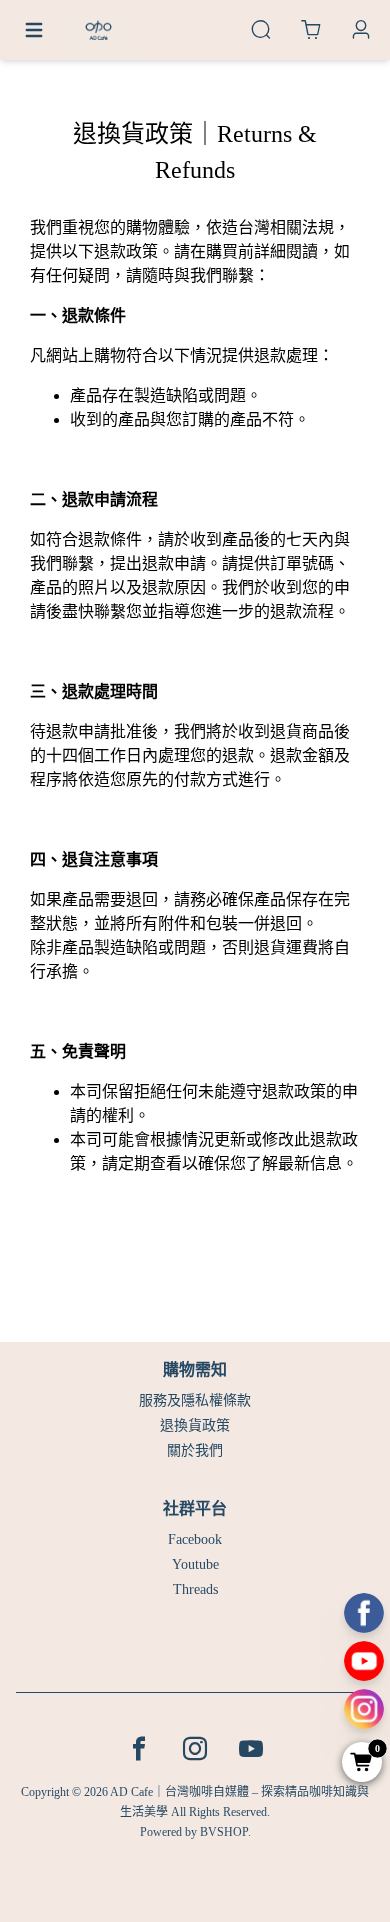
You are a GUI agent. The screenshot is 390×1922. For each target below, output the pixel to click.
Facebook (195, 1539)
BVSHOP (224, 1832)
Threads (195, 1589)
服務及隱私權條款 (195, 1400)
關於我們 (195, 1450)
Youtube (195, 1564)
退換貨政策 (195, 1425)
